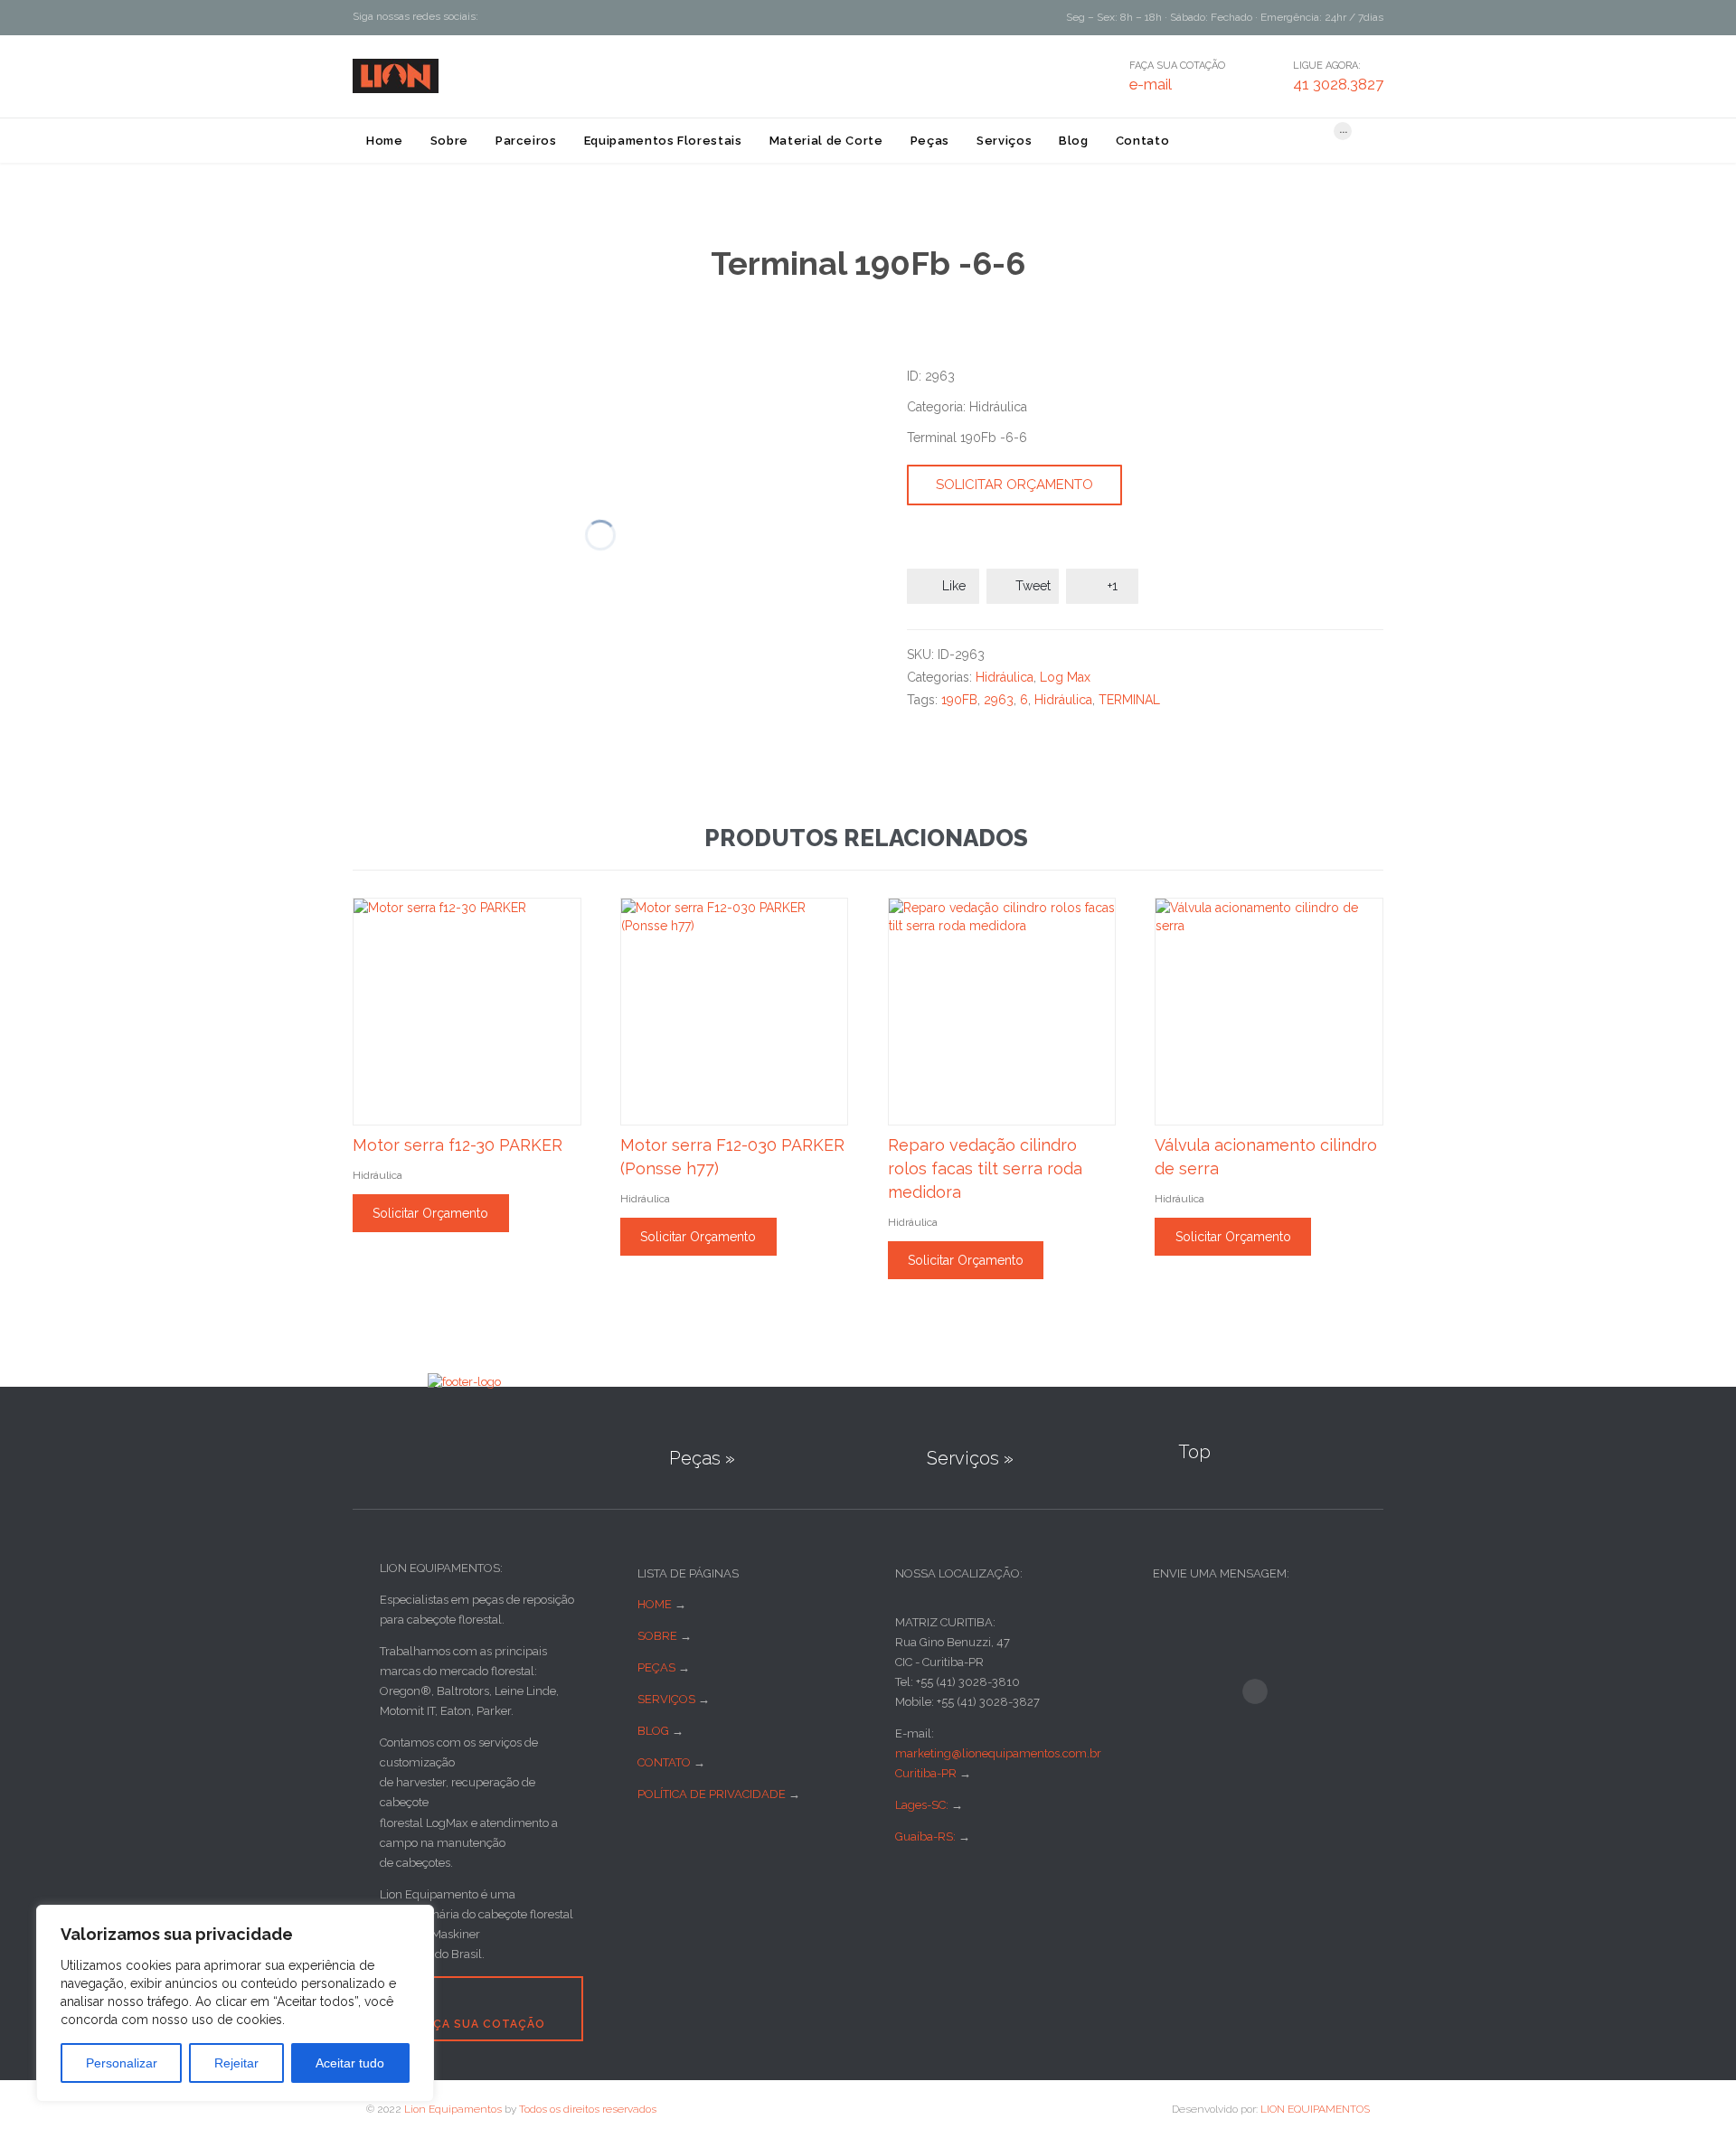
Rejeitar (236, 2063)
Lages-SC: (923, 1805)
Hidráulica (1005, 677)
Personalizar (122, 2063)
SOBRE (657, 1636)
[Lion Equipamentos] (396, 76)
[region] (235, 2003)
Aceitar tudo (350, 2063)
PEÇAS (656, 1667)
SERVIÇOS (666, 1699)
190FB (959, 700)
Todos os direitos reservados (588, 2109)
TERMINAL (1129, 700)
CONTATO (664, 1762)
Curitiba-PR (926, 1773)
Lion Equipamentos (453, 2109)
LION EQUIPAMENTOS (1315, 2109)
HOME (655, 1604)
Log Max (1065, 677)
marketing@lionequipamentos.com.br (998, 1753)
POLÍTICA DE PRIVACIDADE (712, 1794)
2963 (999, 700)
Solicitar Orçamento (1014, 485)
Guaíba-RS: (927, 1837)
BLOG (653, 1731)
